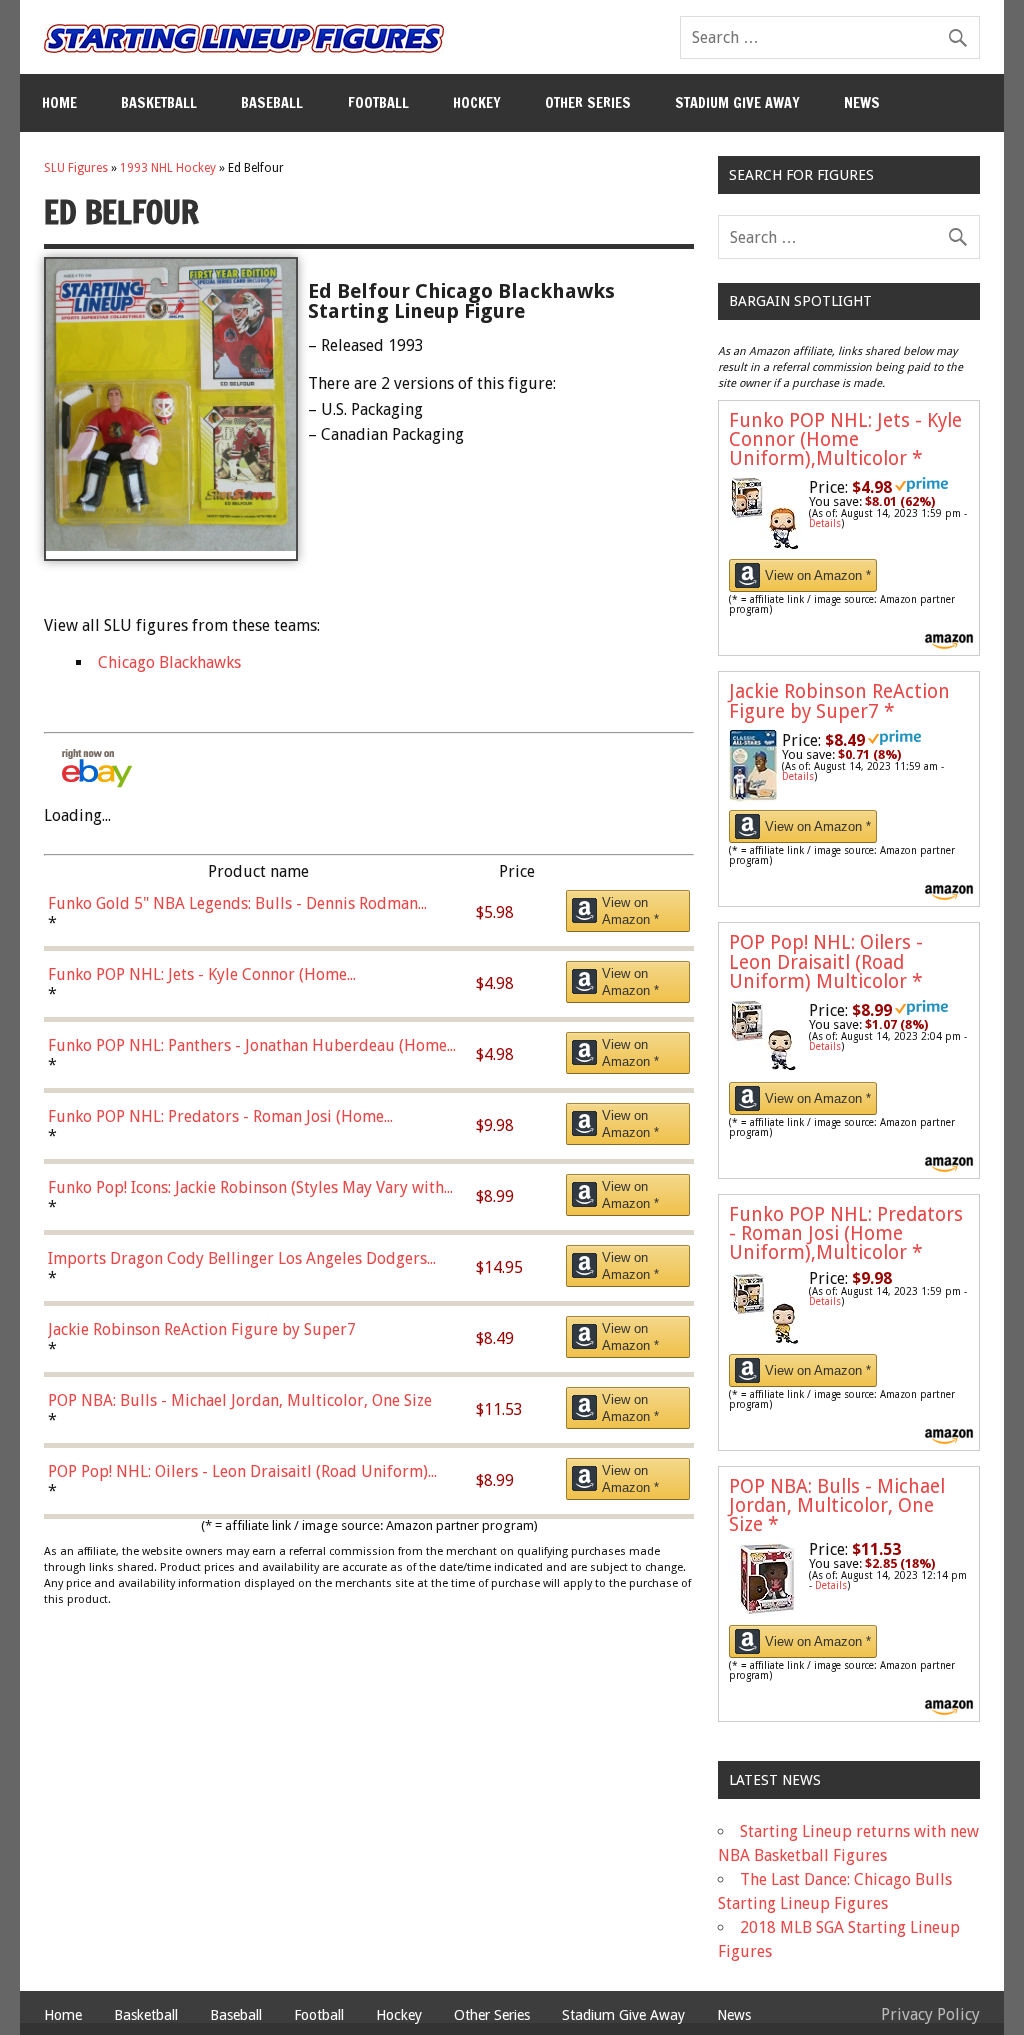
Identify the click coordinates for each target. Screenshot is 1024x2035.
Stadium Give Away (737, 102)
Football (378, 102)
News (862, 102)
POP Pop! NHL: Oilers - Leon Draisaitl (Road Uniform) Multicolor (826, 961)
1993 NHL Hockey (168, 168)
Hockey (477, 102)
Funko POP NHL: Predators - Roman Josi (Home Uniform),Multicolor (846, 1233)
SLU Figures (76, 168)
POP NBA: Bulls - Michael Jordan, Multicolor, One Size (837, 1505)
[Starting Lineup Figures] (244, 38)
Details (825, 523)
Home (59, 102)
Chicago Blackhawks (169, 662)
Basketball (159, 102)
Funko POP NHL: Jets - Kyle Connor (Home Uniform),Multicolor (845, 439)
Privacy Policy (930, 2014)
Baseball (272, 102)
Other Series (588, 102)
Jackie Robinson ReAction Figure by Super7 (839, 701)
